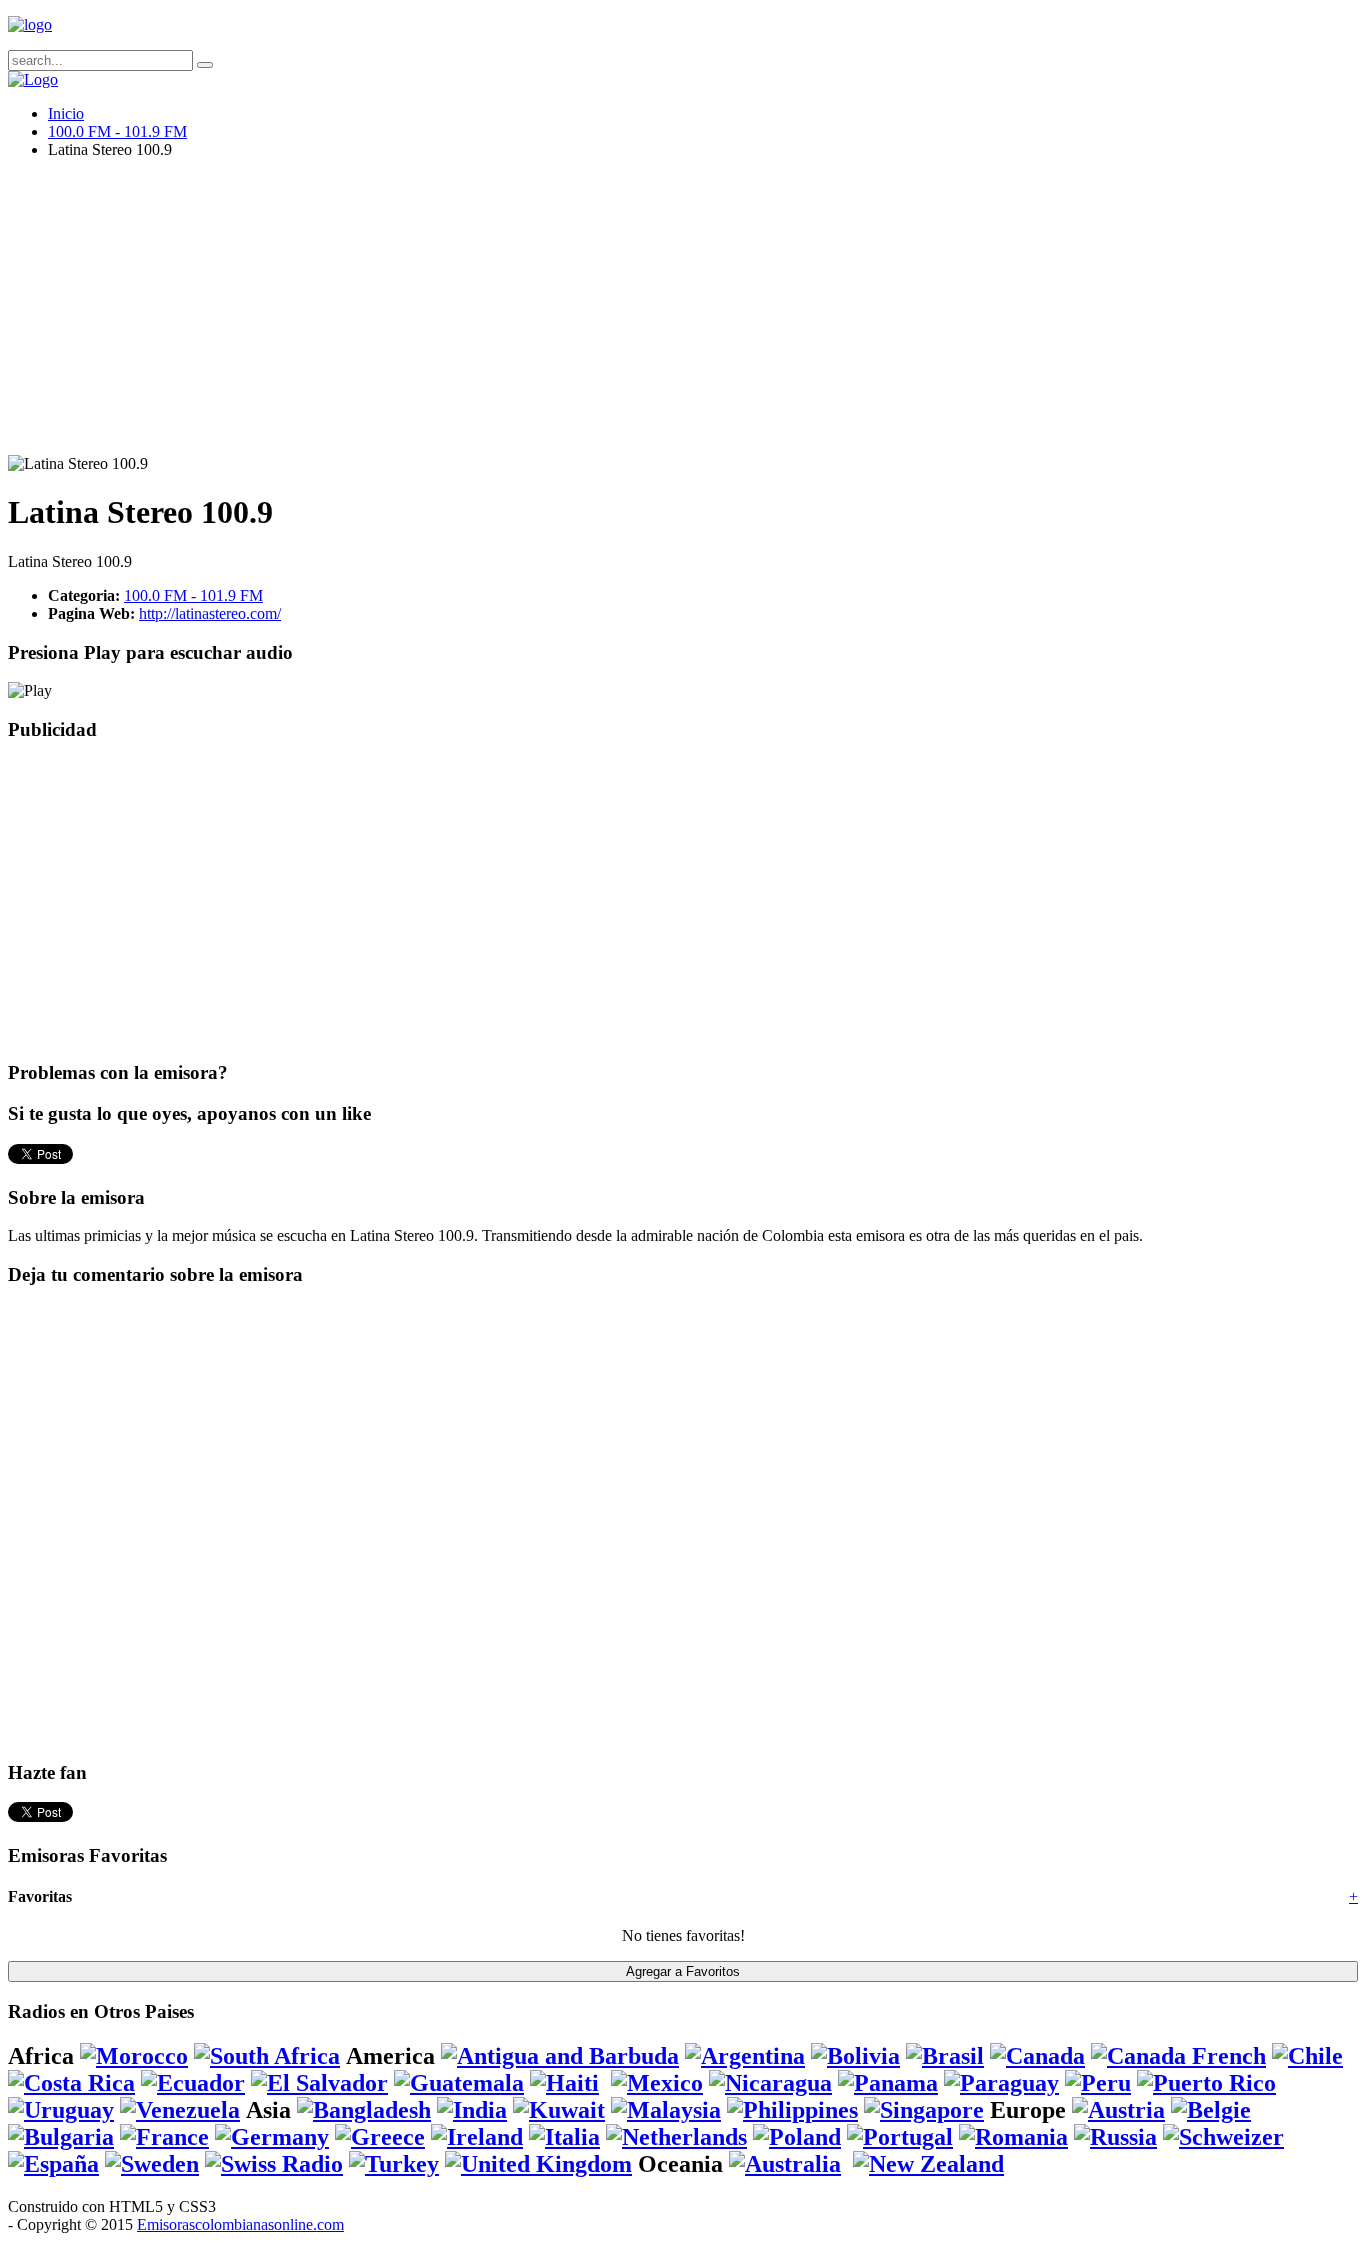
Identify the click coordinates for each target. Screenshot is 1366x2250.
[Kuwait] (559, 2110)
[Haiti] (564, 2083)
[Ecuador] (193, 2083)
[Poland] (797, 2137)
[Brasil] (945, 2056)
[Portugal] (900, 2137)
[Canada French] (1178, 2056)
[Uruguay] (61, 2110)
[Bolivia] (855, 2056)
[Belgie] (1211, 2110)
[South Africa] (267, 2056)
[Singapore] (924, 2110)
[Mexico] (657, 2083)
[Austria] (1118, 2110)
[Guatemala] (459, 2083)
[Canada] (1037, 2056)
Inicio (66, 113)
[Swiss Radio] (274, 2164)
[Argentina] (745, 2056)
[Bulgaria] (61, 2137)
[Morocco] (134, 2056)
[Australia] (785, 2164)
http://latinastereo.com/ (210, 613)
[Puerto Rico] (1206, 2083)
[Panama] (888, 2083)
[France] (164, 2137)
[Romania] (1013, 2137)
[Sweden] (152, 2164)
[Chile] (1307, 2056)
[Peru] (1098, 2083)
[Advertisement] (608, 315)
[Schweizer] (1223, 2137)
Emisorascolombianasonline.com (240, 2224)
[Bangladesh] (364, 2110)
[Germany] (272, 2137)
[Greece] (380, 2137)
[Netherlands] (676, 2137)
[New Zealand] (928, 2164)
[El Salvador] (319, 2083)
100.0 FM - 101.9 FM (117, 131)
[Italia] (564, 2137)
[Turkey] (394, 2164)
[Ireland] (477, 2137)
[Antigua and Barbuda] (560, 2056)
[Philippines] (792, 2110)
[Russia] (1115, 2137)
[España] (53, 2164)
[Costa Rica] (71, 2083)
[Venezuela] (180, 2110)
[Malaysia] (666, 2110)
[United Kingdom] (538, 2164)
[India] (472, 2110)
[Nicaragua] (770, 2083)
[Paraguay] (1001, 2083)
